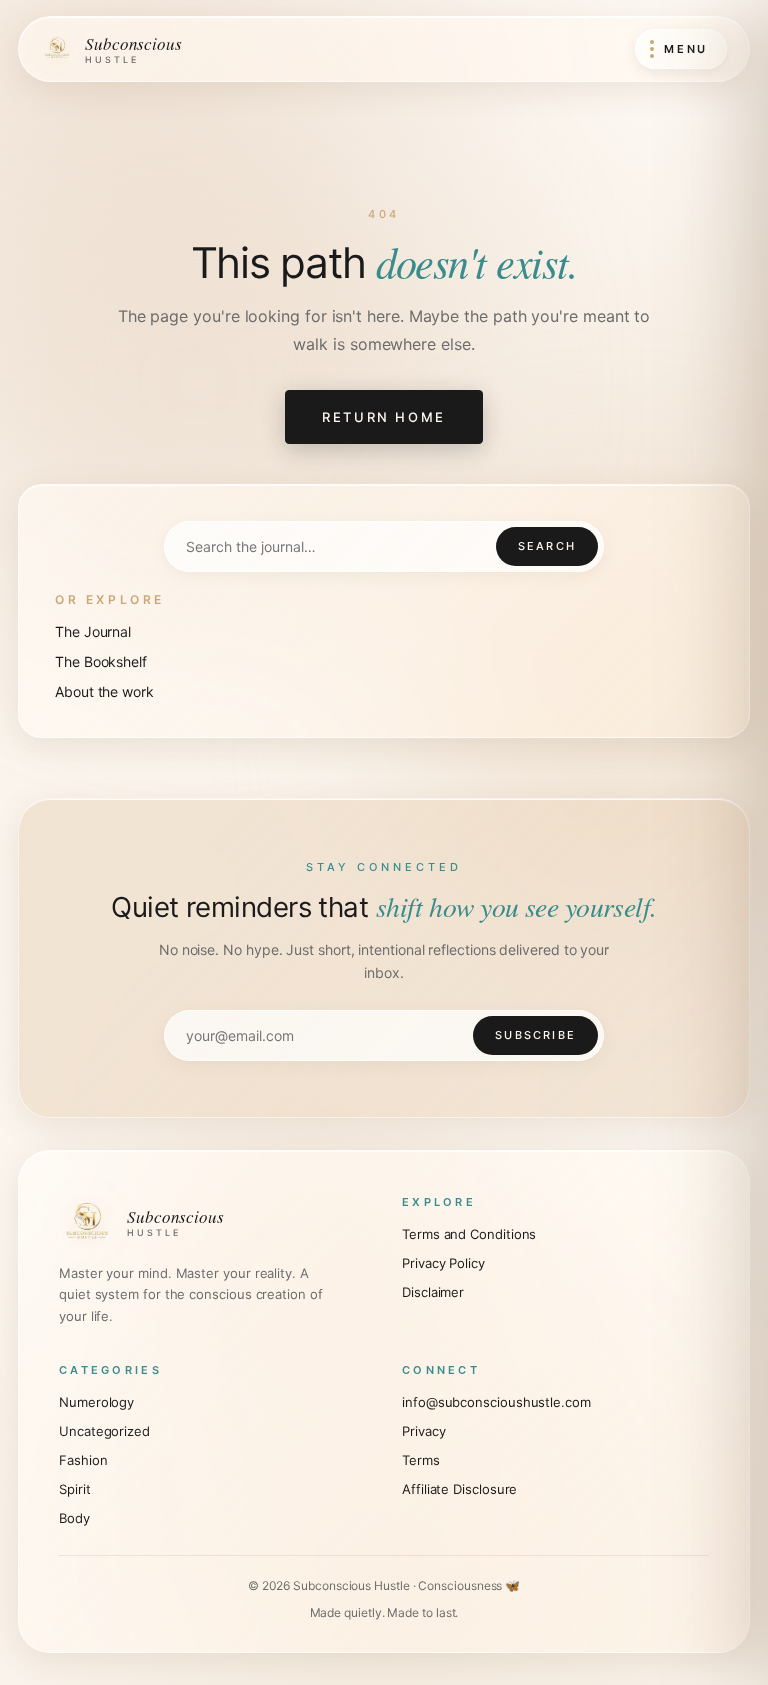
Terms (421, 1460)
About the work (104, 691)
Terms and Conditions (469, 1234)
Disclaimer (433, 1292)
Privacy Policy (443, 1263)
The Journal (93, 631)
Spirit (75, 1489)
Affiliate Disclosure (459, 1489)
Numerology (96, 1402)
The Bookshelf (101, 661)
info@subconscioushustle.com (496, 1402)
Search (547, 546)
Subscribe (535, 1035)
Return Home (384, 417)
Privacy (423, 1431)
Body (74, 1518)
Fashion (83, 1460)
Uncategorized (104, 1431)
